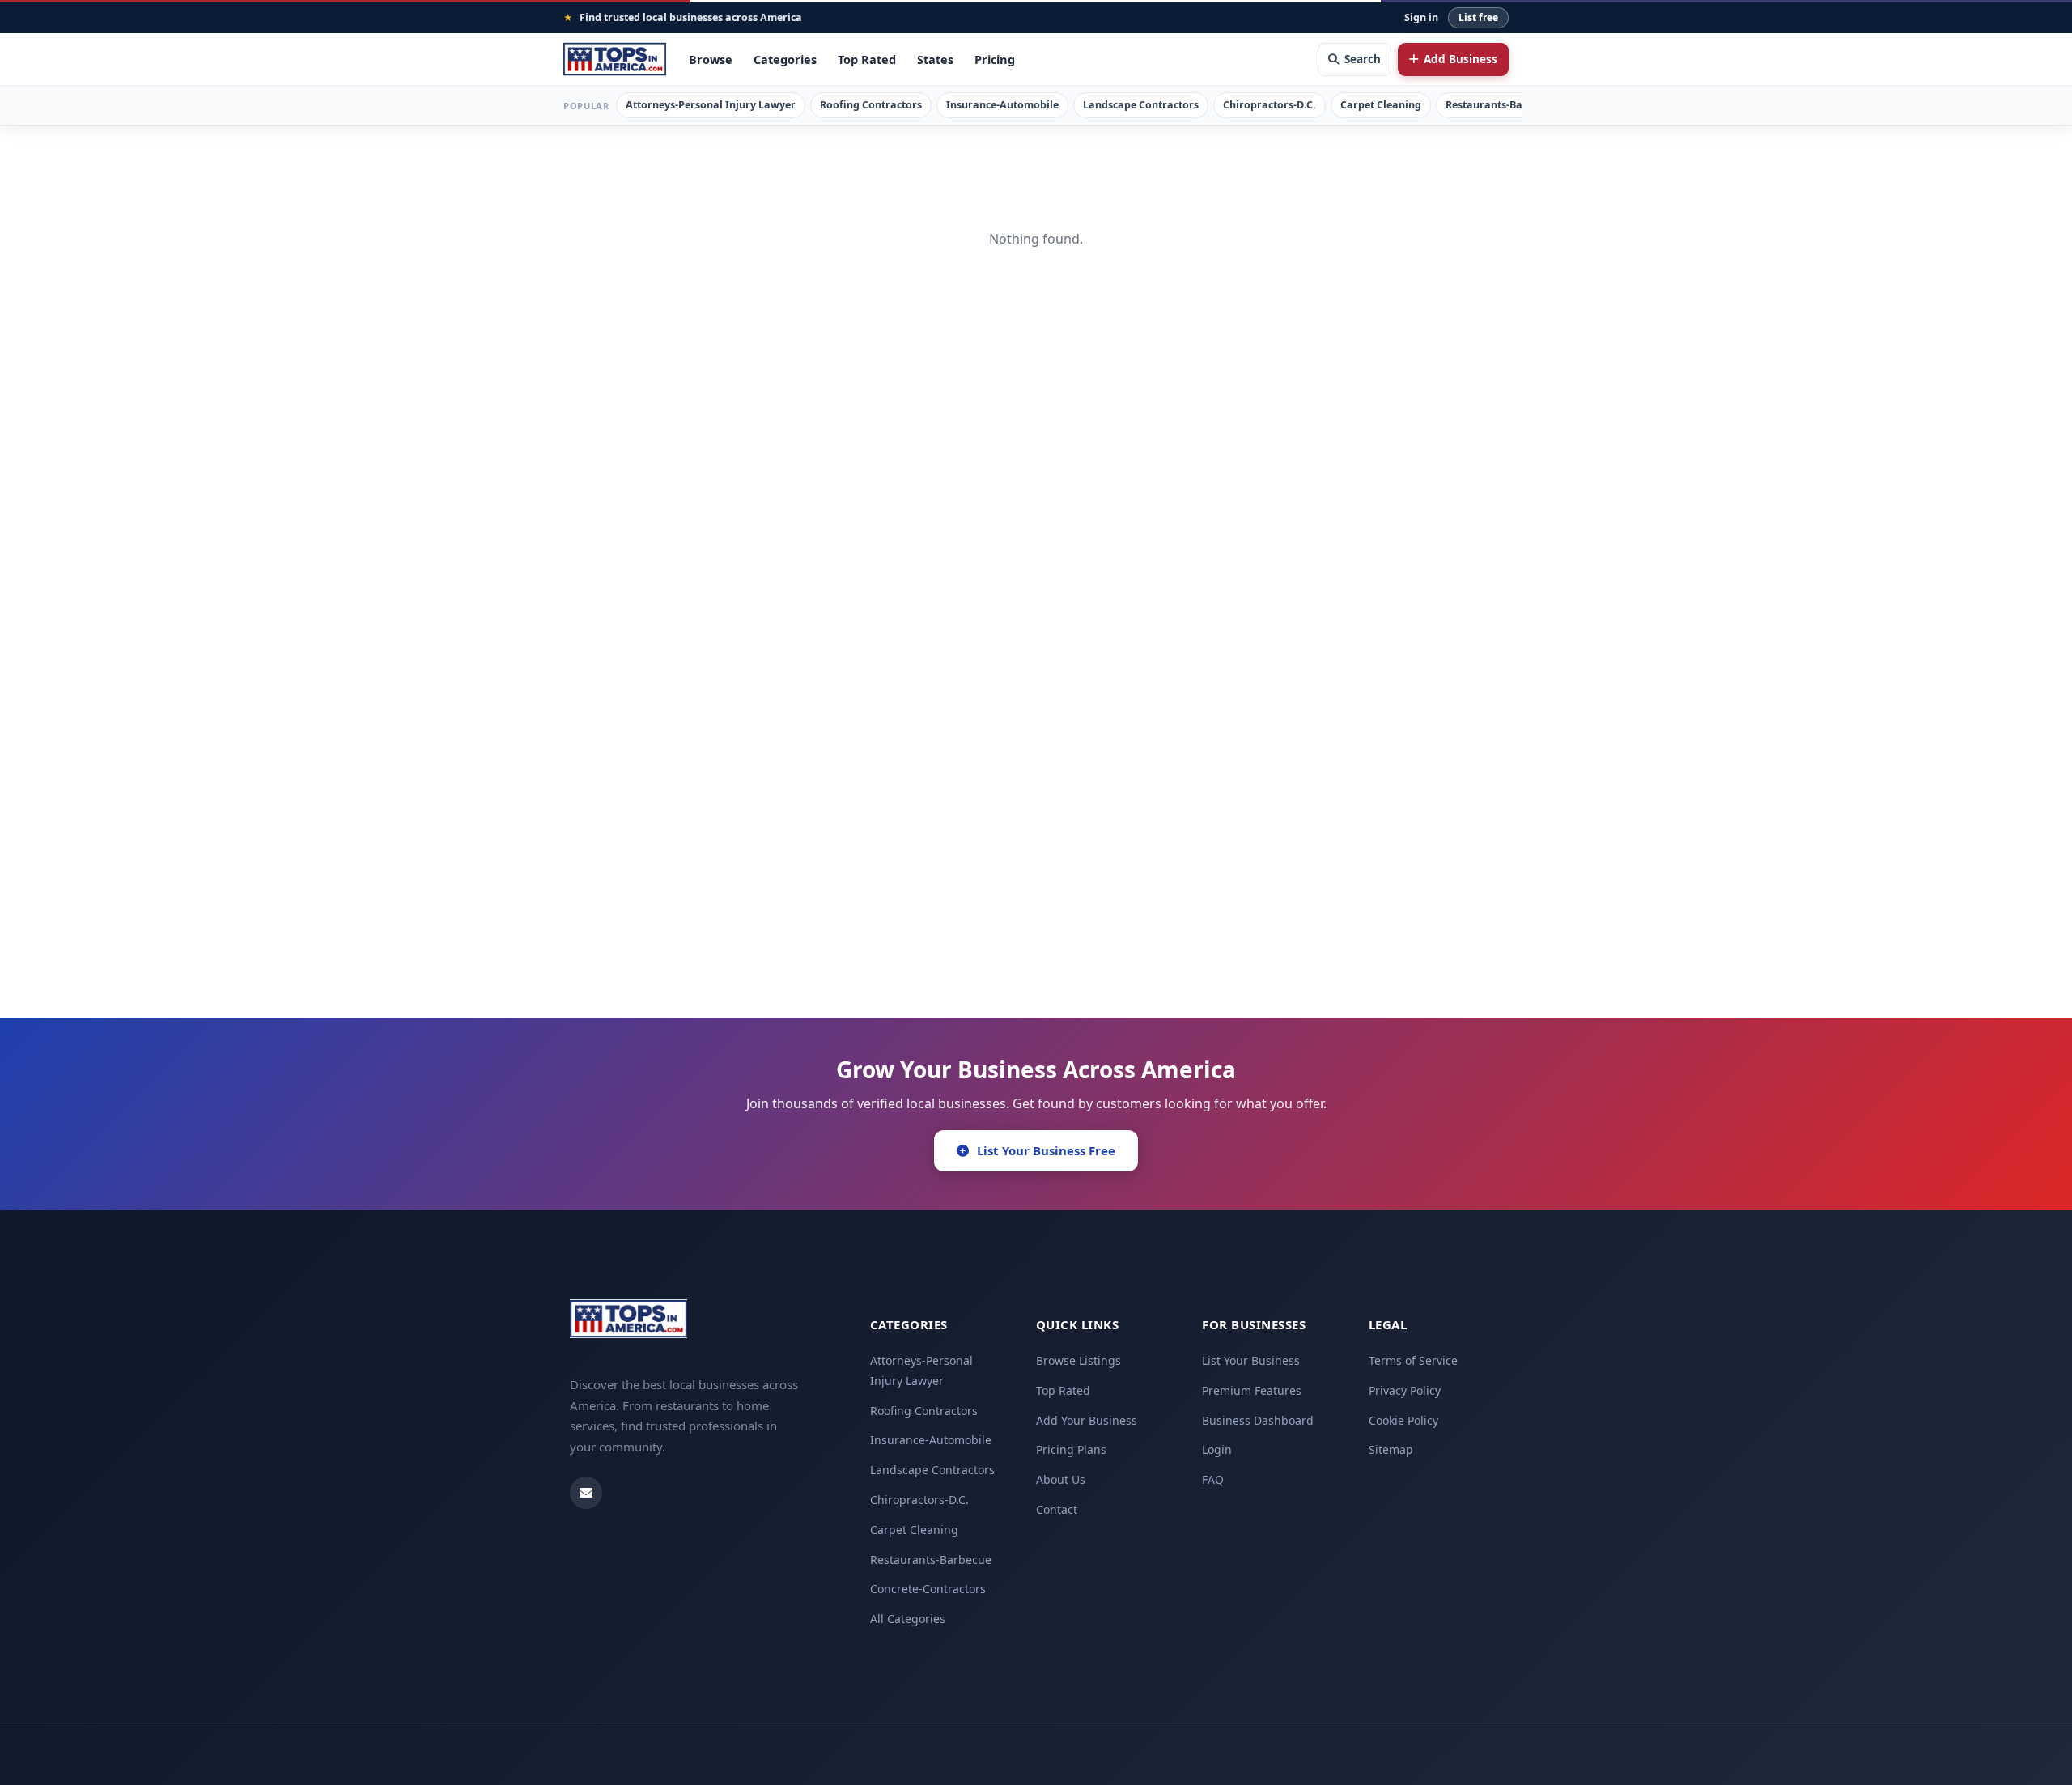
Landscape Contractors (1141, 105)
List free (1478, 17)
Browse (711, 59)
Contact (1057, 1509)
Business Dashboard (1258, 1420)
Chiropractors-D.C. (1270, 105)
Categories (785, 59)
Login (1217, 1449)
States (935, 59)
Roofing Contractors (871, 105)
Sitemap (1391, 1449)
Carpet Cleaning (1381, 105)
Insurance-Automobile (1002, 105)
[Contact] (586, 1493)
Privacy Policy (1405, 1390)
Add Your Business (1087, 1420)
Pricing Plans (1071, 1449)
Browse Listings (1078, 1360)
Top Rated (867, 59)
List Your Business (1251, 1360)
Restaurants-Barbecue (1501, 105)
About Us (1061, 1479)
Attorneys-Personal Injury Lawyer (711, 105)
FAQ (1213, 1479)
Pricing (995, 59)
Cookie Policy (1403, 1420)
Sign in (1421, 17)
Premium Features (1252, 1390)
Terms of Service (1413, 1360)
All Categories (908, 1619)
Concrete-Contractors (928, 1589)
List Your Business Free (1046, 1150)
